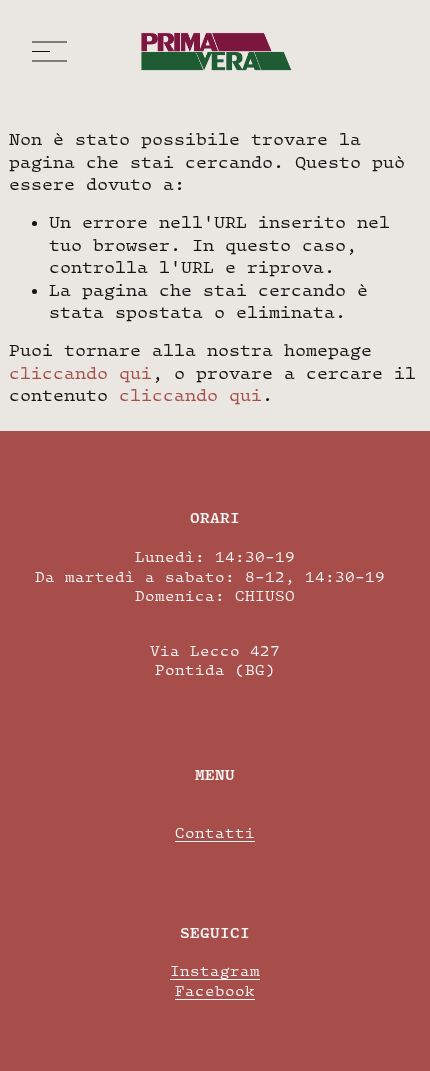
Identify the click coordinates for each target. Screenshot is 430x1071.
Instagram (215, 970)
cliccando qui (80, 373)
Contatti (215, 832)
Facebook (215, 990)
